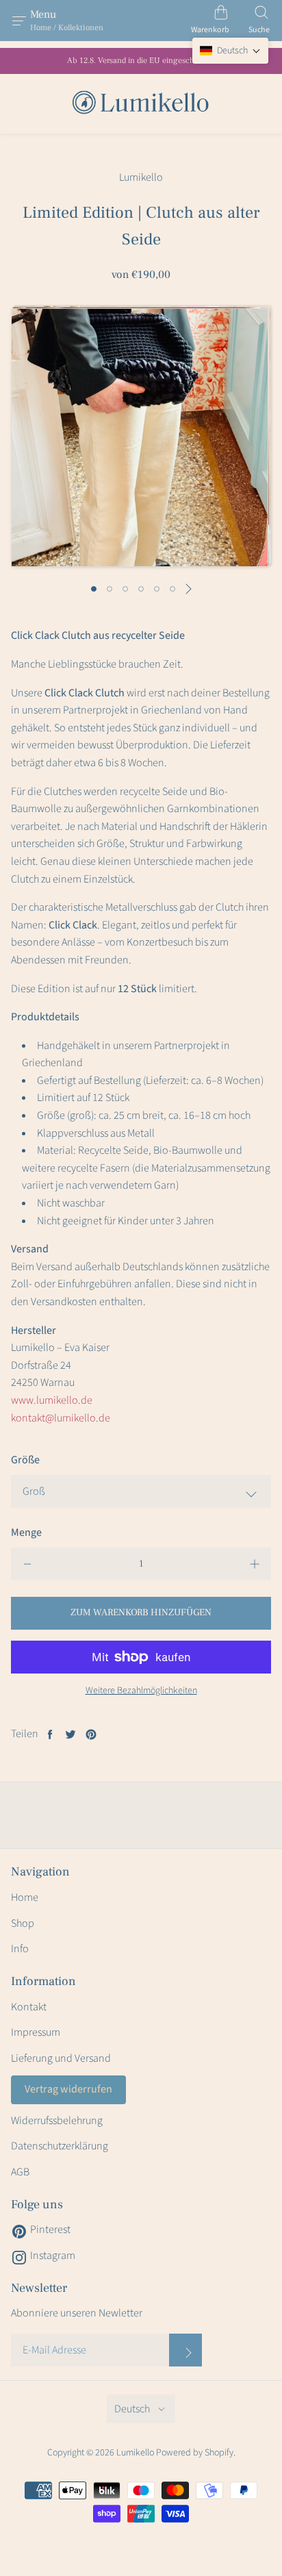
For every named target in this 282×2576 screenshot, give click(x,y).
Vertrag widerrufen (68, 2089)
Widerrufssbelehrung (57, 2121)
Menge (26, 1532)
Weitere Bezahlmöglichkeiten (141, 1691)
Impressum (36, 2032)
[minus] (27, 1564)
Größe (25, 1460)
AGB (20, 2172)
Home (25, 1897)
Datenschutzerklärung (60, 2146)
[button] (230, 51)
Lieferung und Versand (61, 2058)
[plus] (255, 1564)
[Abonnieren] (185, 2350)
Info (20, 1949)
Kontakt (29, 2007)
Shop (23, 1923)
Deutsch (132, 2409)
